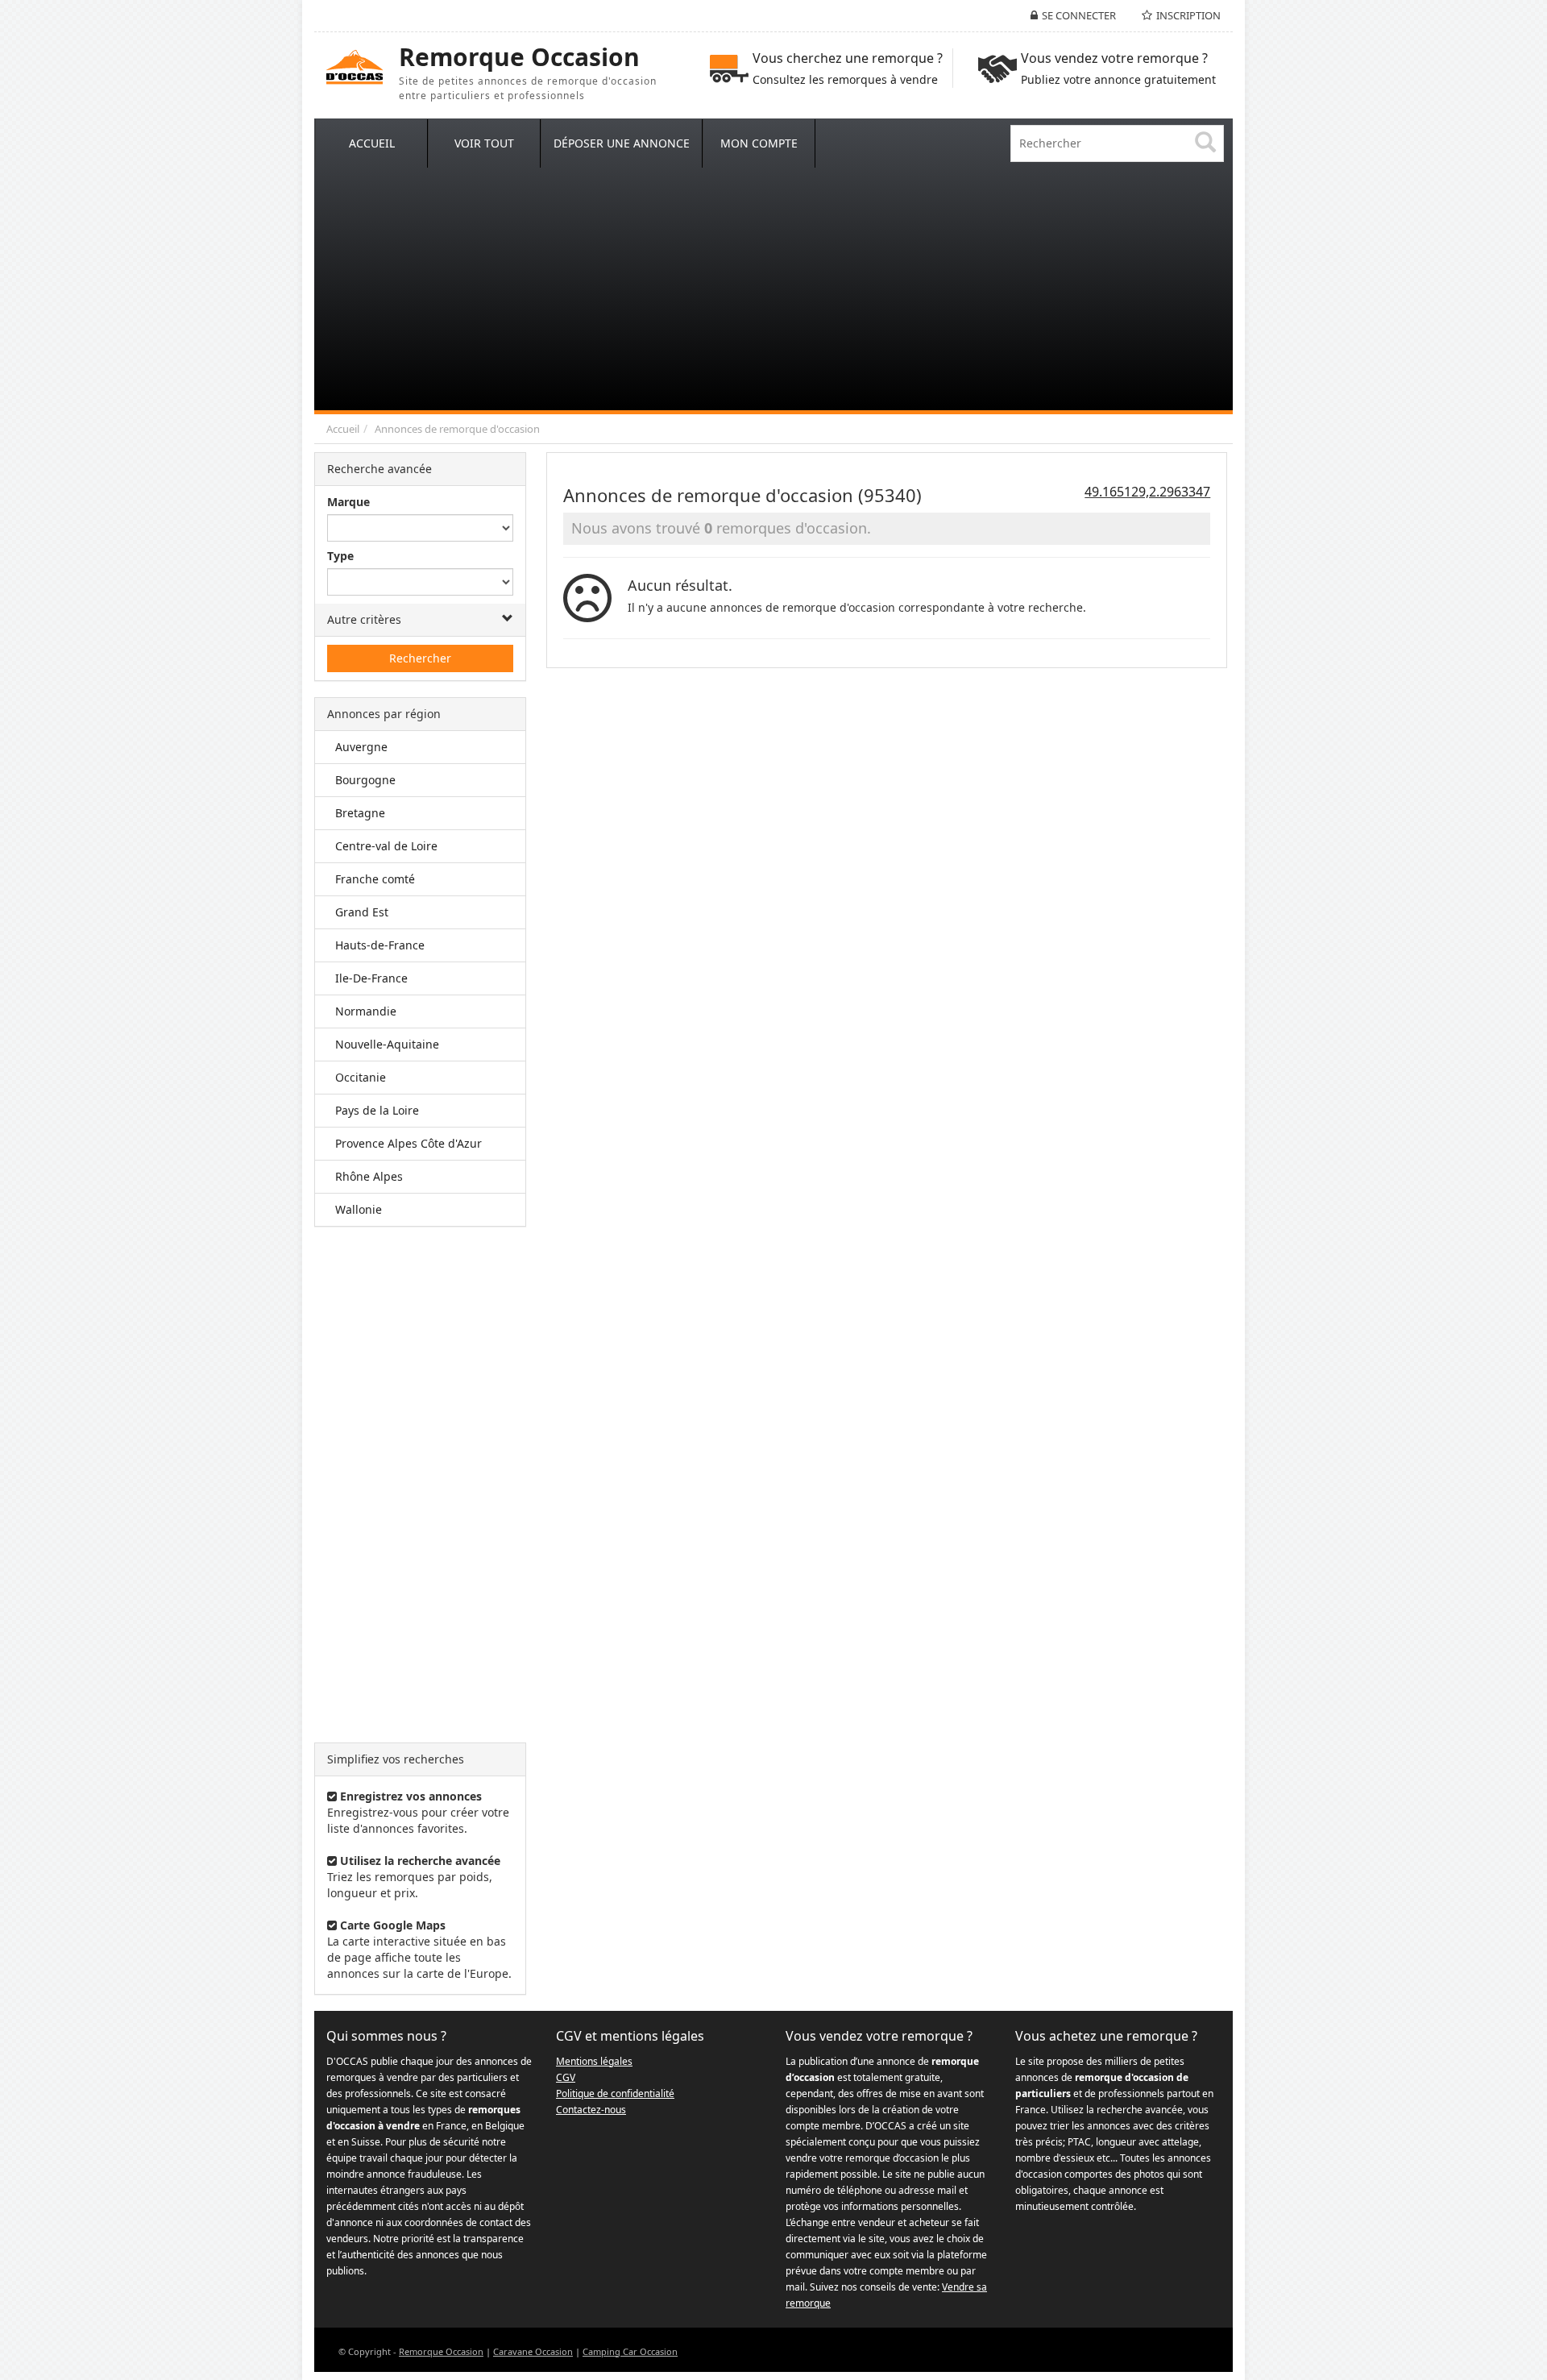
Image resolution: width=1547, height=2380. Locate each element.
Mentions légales (594, 2061)
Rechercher (420, 658)
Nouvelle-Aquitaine (387, 1044)
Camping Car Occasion (630, 2351)
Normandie (366, 1011)
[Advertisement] (773, 289)
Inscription (1188, 15)
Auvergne (361, 747)
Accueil (343, 429)
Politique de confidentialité (615, 2093)
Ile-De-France (371, 978)
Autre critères (364, 619)
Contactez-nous (591, 2110)
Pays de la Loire (377, 1110)
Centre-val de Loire (386, 846)
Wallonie (359, 1209)
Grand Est (362, 912)
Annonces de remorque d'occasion (457, 429)
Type (340, 556)
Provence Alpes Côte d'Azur (409, 1143)
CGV (566, 2077)
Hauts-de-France (380, 945)
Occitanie (361, 1077)
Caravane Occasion (533, 2351)
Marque (348, 502)
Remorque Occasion (441, 2351)
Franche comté (375, 879)
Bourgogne (365, 780)
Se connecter (1079, 15)
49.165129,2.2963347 (1147, 492)
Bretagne (360, 813)
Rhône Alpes (369, 1176)
